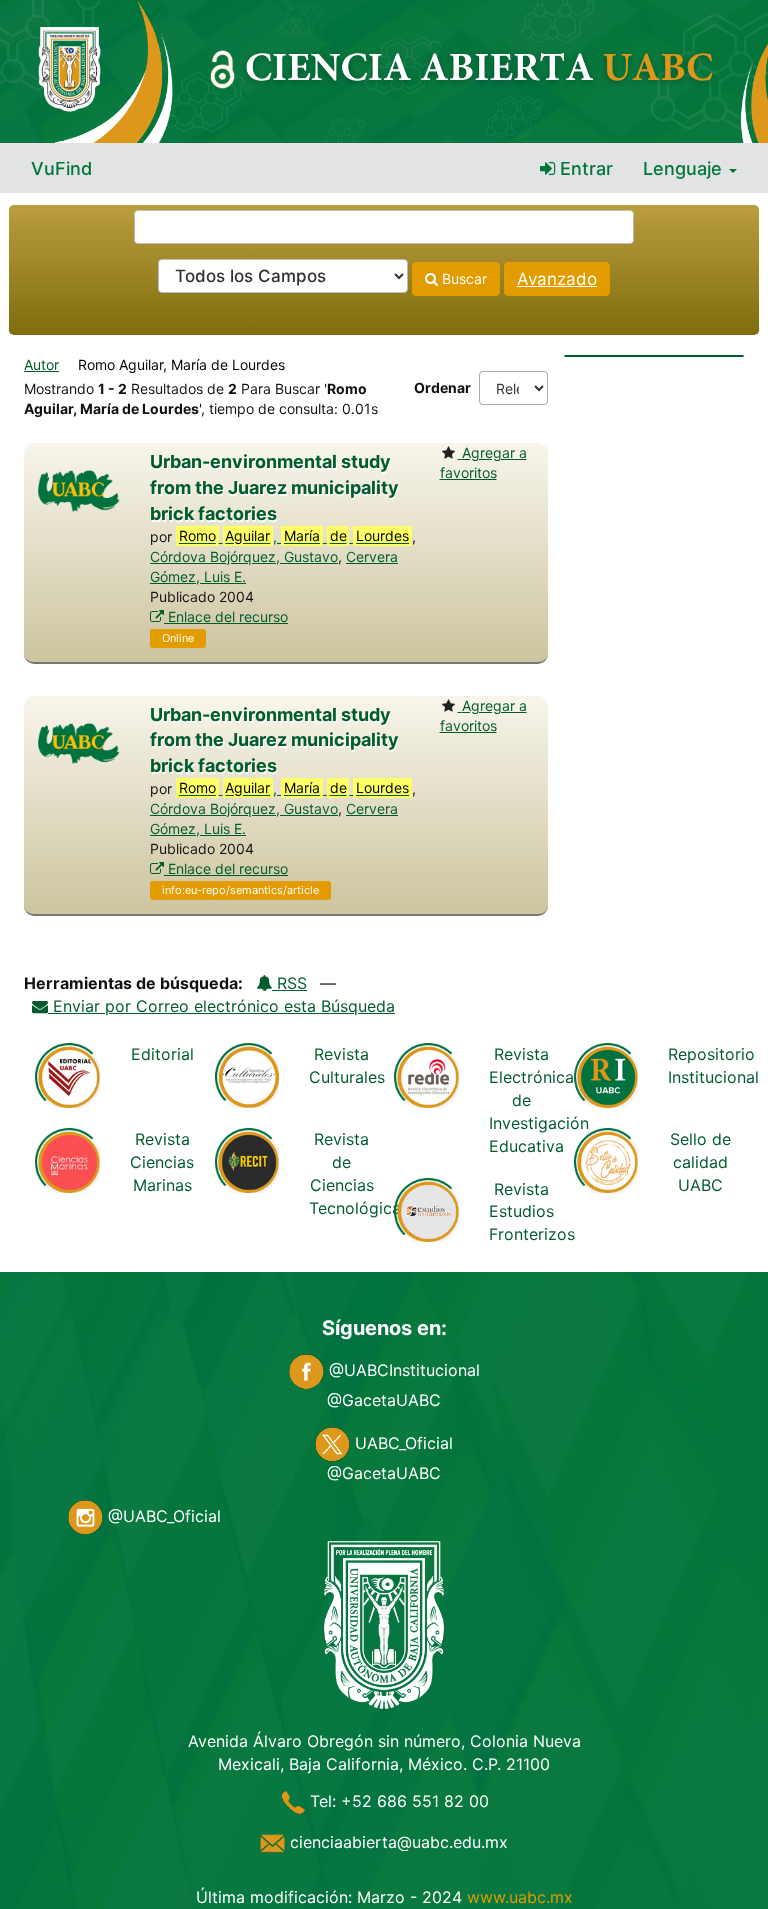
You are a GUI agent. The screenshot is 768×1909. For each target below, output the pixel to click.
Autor (41, 364)
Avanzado (557, 279)
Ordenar (442, 387)
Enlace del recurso (226, 616)
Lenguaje (685, 168)
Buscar (462, 278)
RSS (289, 983)
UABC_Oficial (401, 1443)
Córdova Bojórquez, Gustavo (244, 556)
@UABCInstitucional (402, 1370)
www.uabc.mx (520, 1897)
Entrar (584, 168)
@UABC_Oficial (162, 1516)
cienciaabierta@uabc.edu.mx (396, 1842)
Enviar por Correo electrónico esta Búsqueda (221, 1006)
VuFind (61, 168)
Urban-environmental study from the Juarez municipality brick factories (274, 487)
